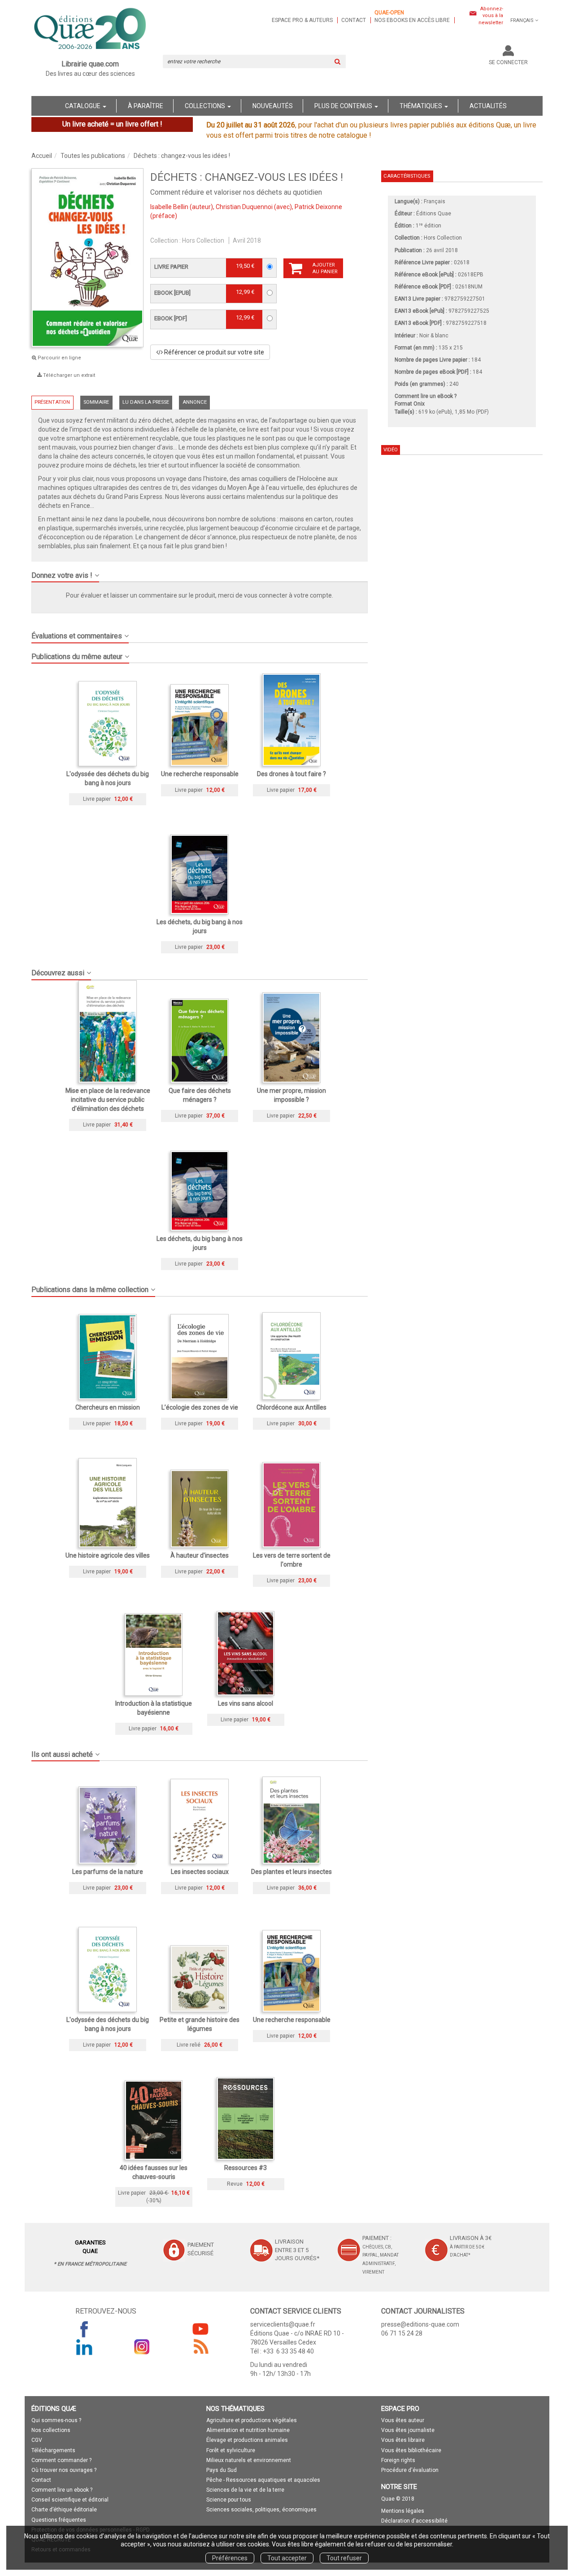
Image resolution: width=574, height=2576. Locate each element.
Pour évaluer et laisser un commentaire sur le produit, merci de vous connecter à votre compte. (200, 595)
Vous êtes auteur (403, 2420)
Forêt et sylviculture (231, 2450)
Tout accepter (287, 2558)
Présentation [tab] (52, 402)
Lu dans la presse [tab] (146, 402)
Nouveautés (273, 106)
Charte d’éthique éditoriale (64, 2510)
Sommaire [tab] (96, 402)
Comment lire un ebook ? (62, 2490)
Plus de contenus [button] (344, 106)
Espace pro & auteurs (302, 20)
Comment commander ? (61, 2460)
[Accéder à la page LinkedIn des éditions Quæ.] (84, 2347)
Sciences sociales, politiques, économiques (261, 2510)
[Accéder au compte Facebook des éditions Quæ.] (84, 2329)
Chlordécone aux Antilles (291, 1407)
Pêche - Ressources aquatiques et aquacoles (263, 2480)
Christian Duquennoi (244, 207)
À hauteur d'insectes (200, 1555)
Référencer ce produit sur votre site (213, 352)
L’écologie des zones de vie (200, 1407)
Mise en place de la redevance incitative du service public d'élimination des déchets (108, 1100)
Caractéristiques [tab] (407, 176)
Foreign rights (398, 2460)
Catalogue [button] (83, 106)
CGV (37, 2440)
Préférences (230, 2558)
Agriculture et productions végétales (252, 2420)
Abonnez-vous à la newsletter (491, 16)
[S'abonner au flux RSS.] (200, 2347)
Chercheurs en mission (108, 1407)
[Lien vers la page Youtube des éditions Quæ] (200, 2329)
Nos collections (51, 2430)
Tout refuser (344, 2558)
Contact (354, 20)
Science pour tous (229, 2500)
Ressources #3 (246, 2168)
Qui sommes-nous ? (56, 2420)
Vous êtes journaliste (408, 2430)
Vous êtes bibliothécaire (411, 2450)
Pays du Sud (222, 2470)
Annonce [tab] (195, 402)
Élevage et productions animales (247, 2440)
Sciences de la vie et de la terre (245, 2490)
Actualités (488, 106)
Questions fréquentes (59, 2520)
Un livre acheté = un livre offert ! (112, 124)
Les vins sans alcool (246, 1703)
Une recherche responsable (200, 774)
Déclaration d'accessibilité (414, 2521)
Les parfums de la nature (108, 1872)
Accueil (42, 156)
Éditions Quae (434, 214)
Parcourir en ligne (59, 358)
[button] (200, 572)
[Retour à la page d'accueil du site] (90, 30)
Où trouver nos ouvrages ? (64, 2470)
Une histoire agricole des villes (108, 1555)
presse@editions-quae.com (420, 2324)
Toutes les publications (93, 156)
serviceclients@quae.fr (283, 2324)
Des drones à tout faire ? (291, 774)
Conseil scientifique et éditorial (70, 2500)
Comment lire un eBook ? (426, 396)
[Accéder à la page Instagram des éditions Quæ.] (142, 2347)
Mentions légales (403, 2511)
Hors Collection (203, 240)
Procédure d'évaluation (410, 2470)
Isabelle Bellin (169, 207)
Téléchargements (53, 2450)
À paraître (146, 106)
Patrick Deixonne (318, 207)
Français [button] (522, 20)
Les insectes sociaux (200, 1872)
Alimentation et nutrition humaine (248, 2430)
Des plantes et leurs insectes (291, 1872)
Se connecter (508, 62)
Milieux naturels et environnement (249, 2460)
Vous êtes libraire (403, 2440)
